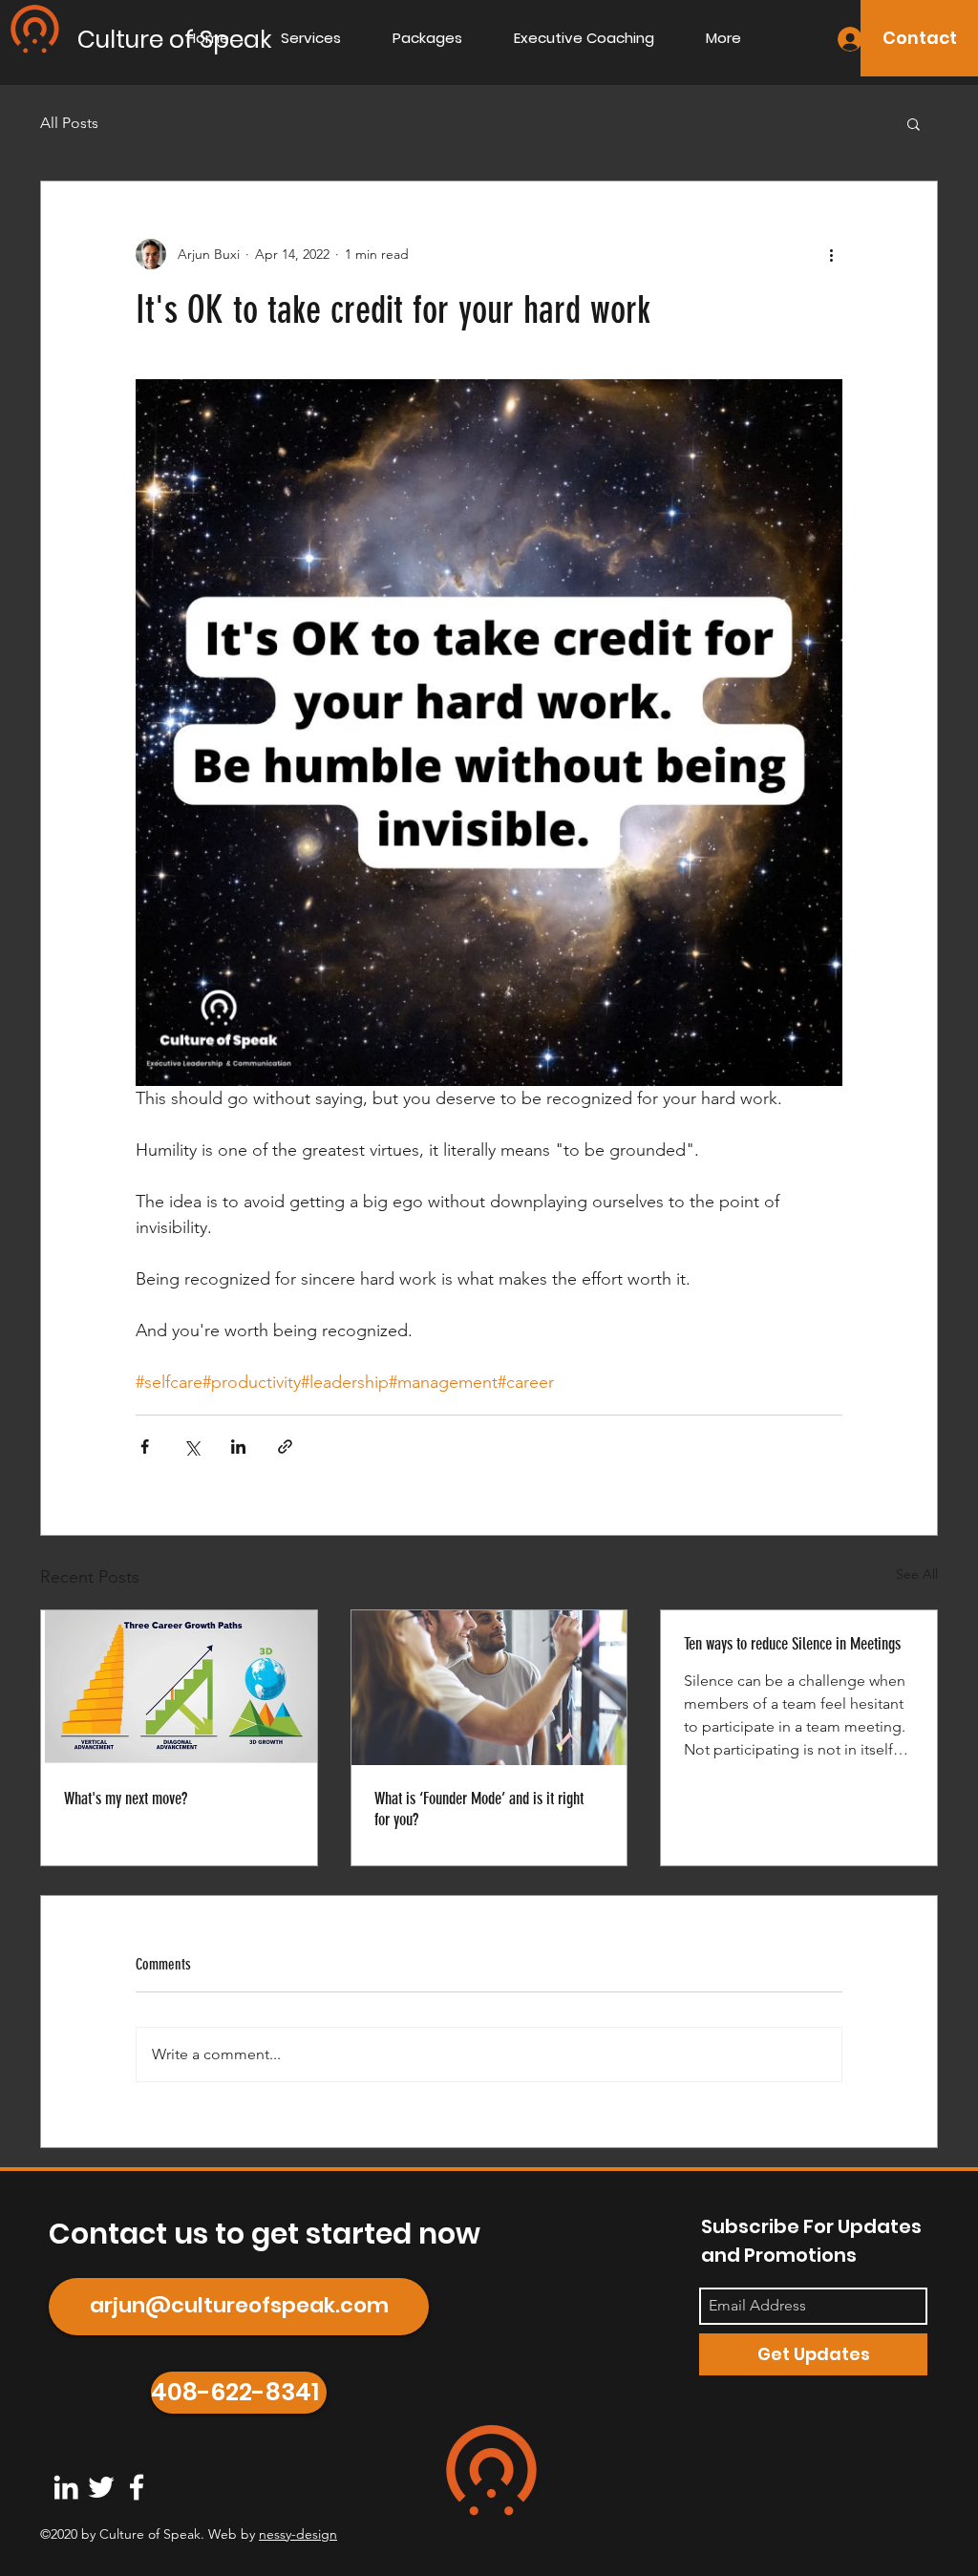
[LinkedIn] (66, 2487)
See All (917, 1574)
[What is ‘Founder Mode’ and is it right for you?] (489, 1688)
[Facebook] (137, 2487)
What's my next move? (126, 1799)
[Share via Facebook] (145, 1447)
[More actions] (831, 254)
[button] (914, 123)
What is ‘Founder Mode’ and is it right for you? (479, 1809)
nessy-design (298, 2534)
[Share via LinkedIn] (238, 1447)
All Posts (69, 123)
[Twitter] (101, 2487)
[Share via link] (285, 1447)
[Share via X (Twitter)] (191, 1447)
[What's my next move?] (179, 1688)
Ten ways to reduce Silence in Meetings (792, 1644)
